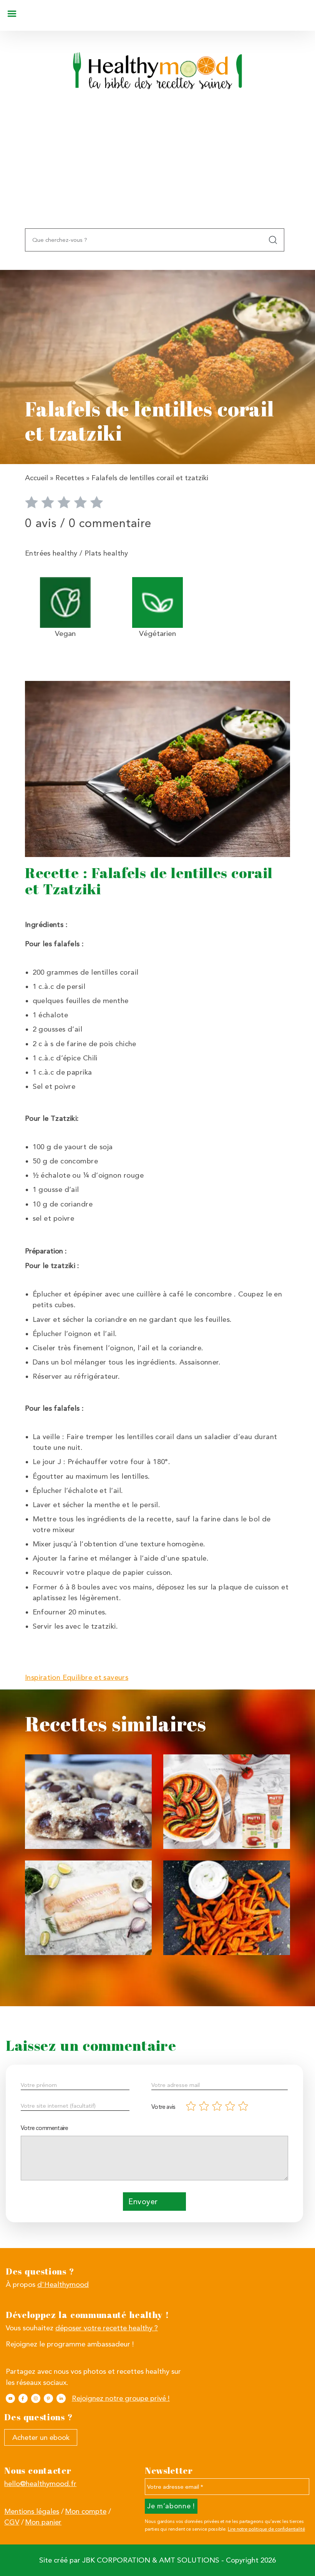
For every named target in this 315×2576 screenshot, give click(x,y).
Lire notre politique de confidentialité (266, 2529)
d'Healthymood (63, 2285)
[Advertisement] (157, 171)
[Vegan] (65, 602)
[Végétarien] (157, 602)
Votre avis (163, 2107)
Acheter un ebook (41, 2438)
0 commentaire (110, 523)
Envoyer (143, 2202)
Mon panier (43, 2522)
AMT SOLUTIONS (189, 2560)
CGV (12, 2522)
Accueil (36, 478)
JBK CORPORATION (116, 2560)
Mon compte (86, 2511)
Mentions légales (32, 2511)
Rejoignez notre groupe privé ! (121, 2398)
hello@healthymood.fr (40, 2484)
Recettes (70, 478)
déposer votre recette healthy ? (107, 2328)
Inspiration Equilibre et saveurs (77, 1677)
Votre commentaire (44, 2128)
